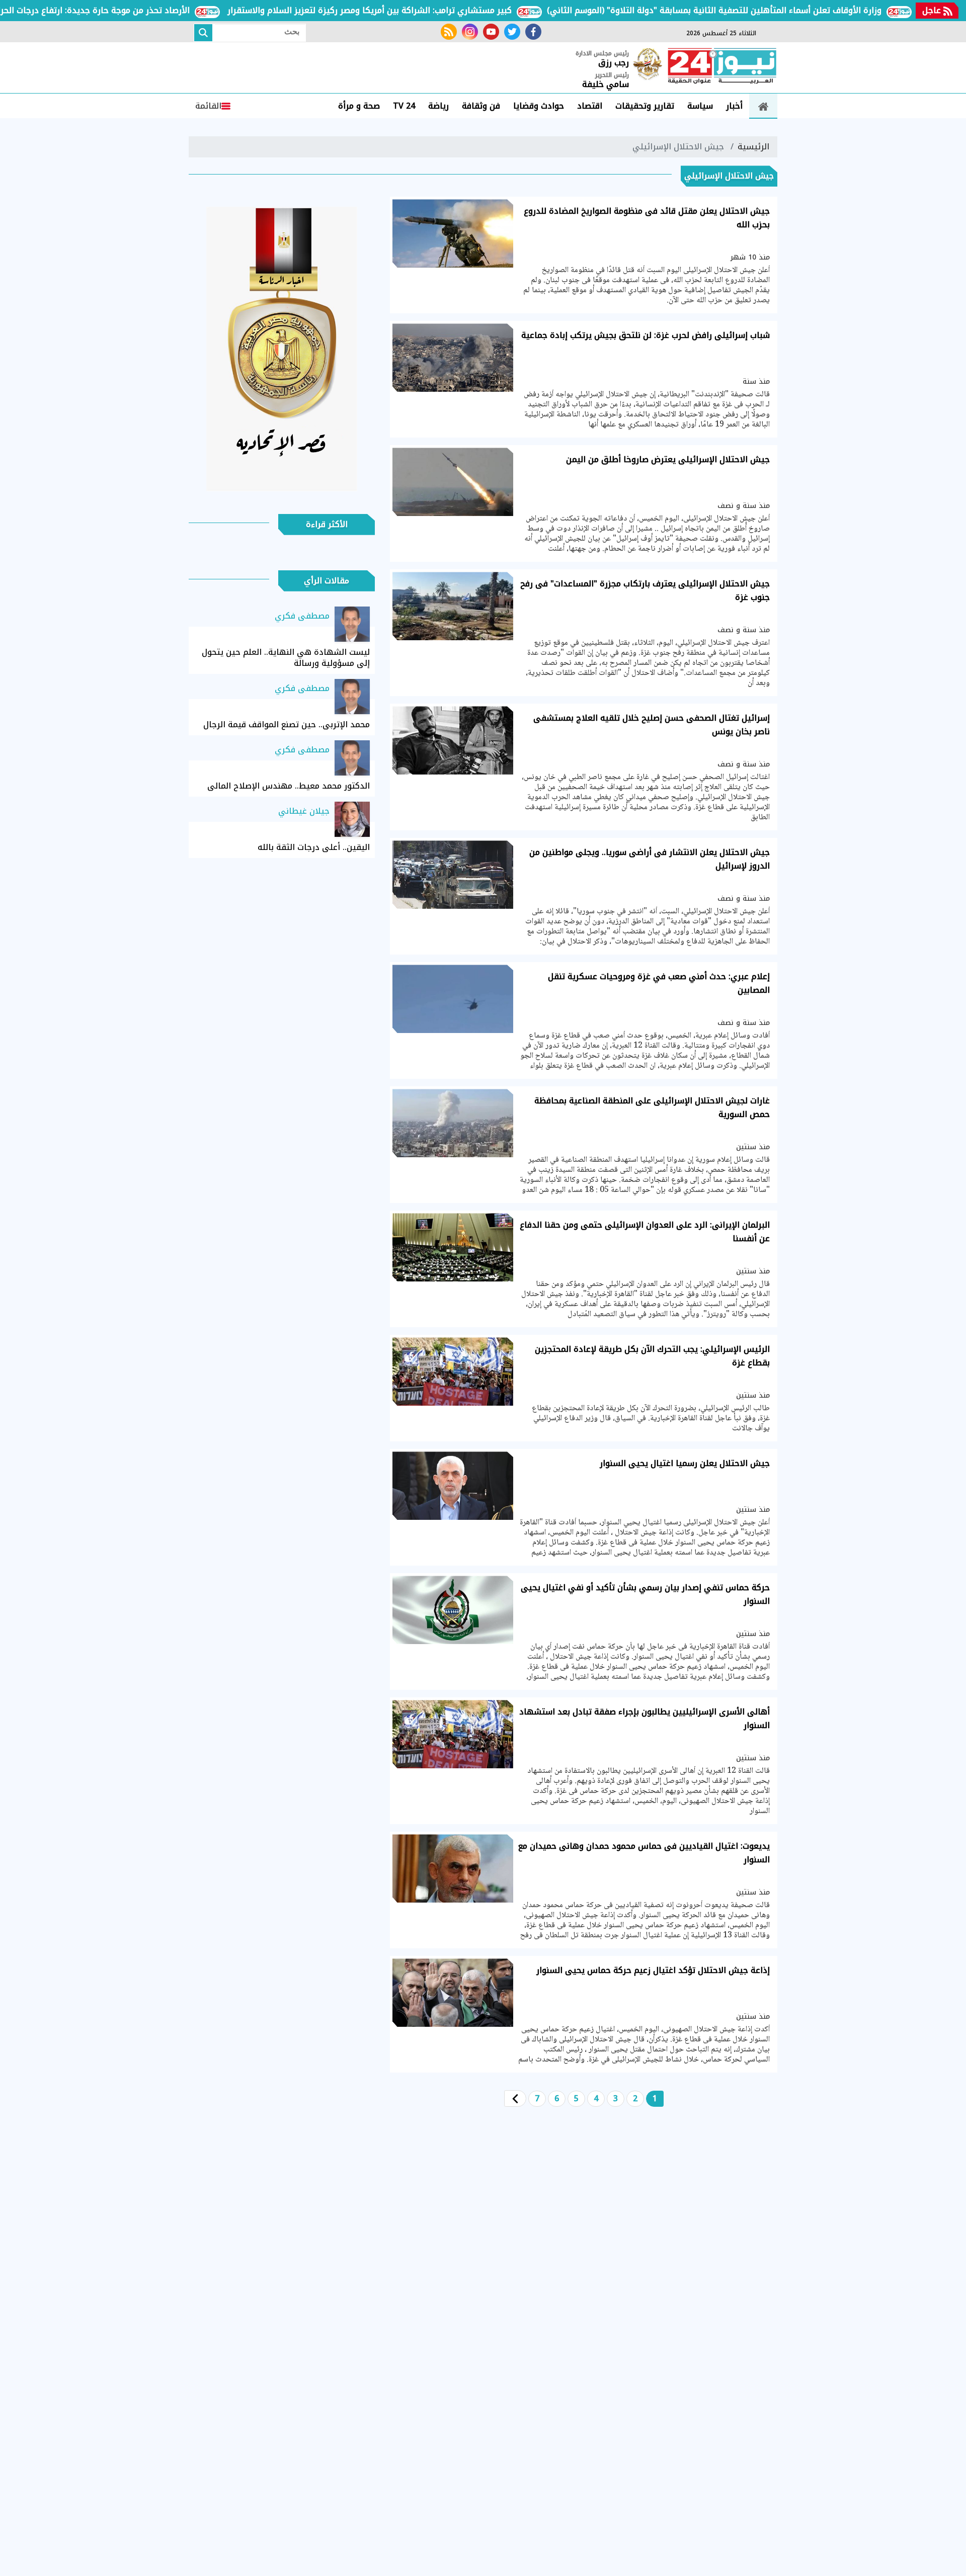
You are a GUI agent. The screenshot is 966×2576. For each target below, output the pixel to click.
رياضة (438, 106)
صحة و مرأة (359, 106)
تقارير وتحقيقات (645, 106)
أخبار (734, 106)
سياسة (700, 106)
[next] (515, 2098)
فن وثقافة (481, 106)
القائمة (208, 106)
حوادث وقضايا (539, 106)
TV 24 (404, 106)
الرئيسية (753, 147)
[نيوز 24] (722, 67)
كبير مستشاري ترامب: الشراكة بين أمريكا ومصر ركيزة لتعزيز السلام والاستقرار (429, 10)
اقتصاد (590, 106)
